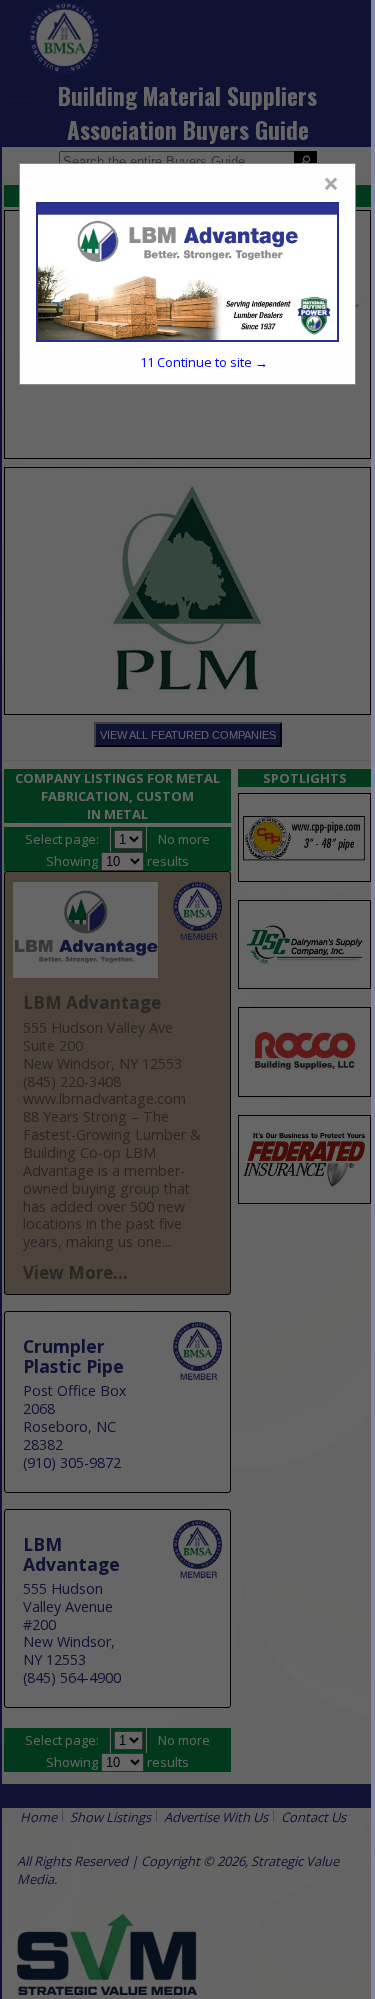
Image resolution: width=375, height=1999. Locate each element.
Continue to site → (204, 362)
